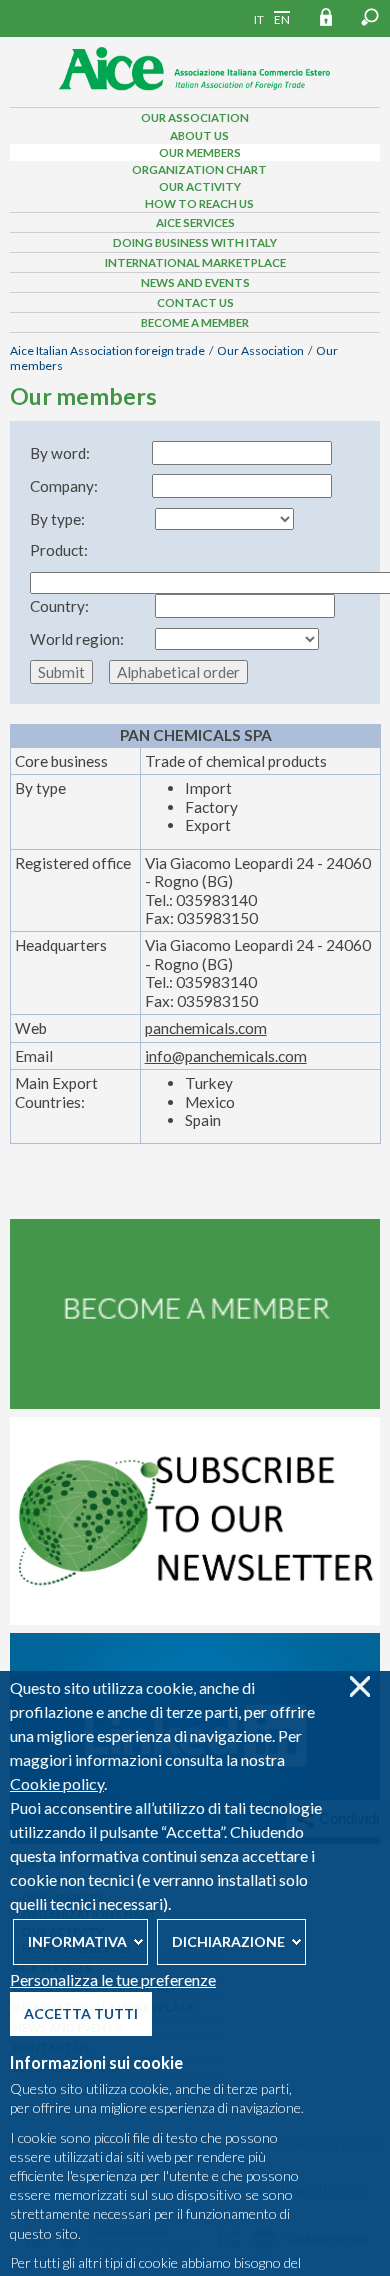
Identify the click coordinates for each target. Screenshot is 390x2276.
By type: (57, 519)
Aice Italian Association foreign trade (107, 350)
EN (282, 19)
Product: (59, 550)
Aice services (195, 222)
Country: (59, 606)
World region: (77, 639)
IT (259, 19)
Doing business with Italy (195, 242)
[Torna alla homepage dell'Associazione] (195, 96)
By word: (60, 453)
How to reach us (199, 203)
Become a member (195, 322)
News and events (195, 282)
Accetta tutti (81, 2013)
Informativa (77, 1941)
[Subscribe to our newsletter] (195, 1620)
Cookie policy (57, 1783)
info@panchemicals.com (226, 1056)
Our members (200, 152)
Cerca (370, 17)
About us (199, 135)
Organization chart (199, 169)
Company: (64, 486)
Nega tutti (359, 1686)
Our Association (195, 117)
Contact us (195, 302)
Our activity (200, 186)
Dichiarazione (228, 1941)
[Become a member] (195, 1404)
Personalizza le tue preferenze (113, 1979)
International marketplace (195, 262)
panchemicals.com (206, 1028)
